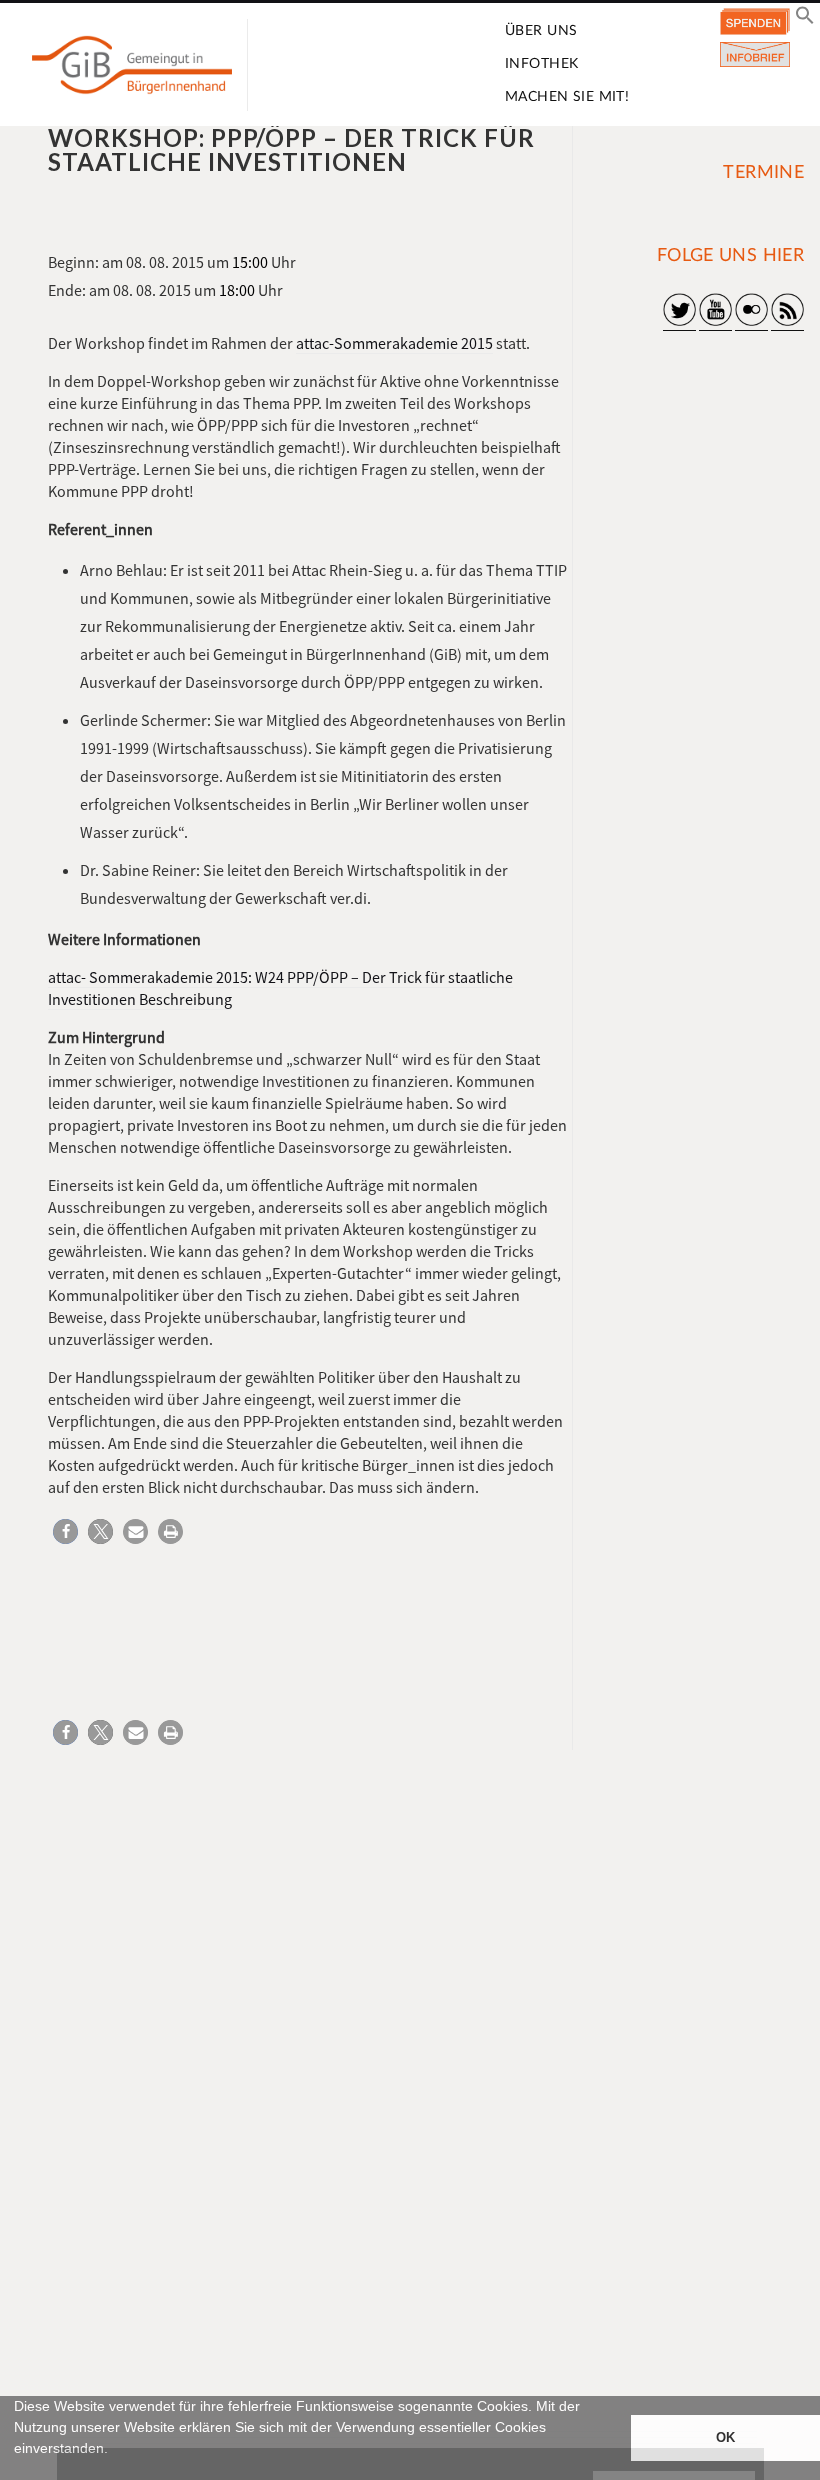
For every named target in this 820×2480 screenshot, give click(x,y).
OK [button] (725, 2438)
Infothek (541, 64)
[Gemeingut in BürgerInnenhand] (132, 65)
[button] (17, 2471)
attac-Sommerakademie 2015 (394, 343)
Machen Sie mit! (567, 97)
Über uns (541, 31)
